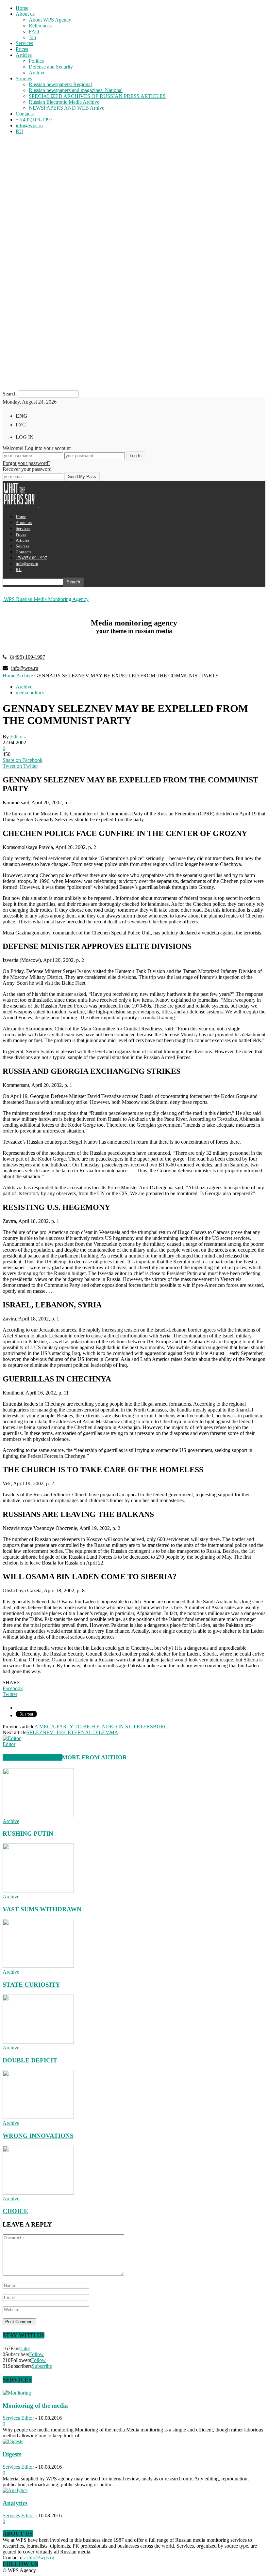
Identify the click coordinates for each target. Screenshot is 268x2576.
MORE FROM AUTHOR (94, 1757)
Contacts (25, 114)
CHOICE (15, 2211)
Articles (24, 55)
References (40, 26)
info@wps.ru (29, 125)
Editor (17, 737)
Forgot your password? (26, 463)
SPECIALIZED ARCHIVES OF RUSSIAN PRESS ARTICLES (97, 96)
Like (25, 2348)
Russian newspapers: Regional (60, 84)
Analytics (15, 2503)
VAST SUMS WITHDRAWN (42, 1909)
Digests (12, 2454)
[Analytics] (15, 2490)
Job (32, 37)
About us (25, 14)
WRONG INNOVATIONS (38, 2136)
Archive (37, 73)
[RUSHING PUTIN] (38, 1815)
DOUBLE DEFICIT (30, 2060)
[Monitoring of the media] (17, 2393)
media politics (30, 693)
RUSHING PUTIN (28, 1834)
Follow (36, 2354)
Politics (36, 61)
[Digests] (13, 2441)
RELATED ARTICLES (32, 1757)
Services (24, 43)
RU (19, 131)
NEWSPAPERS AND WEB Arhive (67, 108)
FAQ (34, 31)
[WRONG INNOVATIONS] (38, 2117)
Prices (22, 49)
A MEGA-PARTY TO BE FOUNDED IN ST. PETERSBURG (101, 1727)
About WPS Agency (50, 20)
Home (22, 8)
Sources (24, 78)
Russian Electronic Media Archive (64, 102)
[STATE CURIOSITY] (38, 1966)
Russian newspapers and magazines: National (76, 90)
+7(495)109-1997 (34, 120)
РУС (21, 425)
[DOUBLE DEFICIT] (38, 2042)
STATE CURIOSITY (31, 1985)
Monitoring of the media (35, 2406)
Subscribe (42, 2366)
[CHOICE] (38, 2193)
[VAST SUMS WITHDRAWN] (38, 1891)
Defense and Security (51, 67)
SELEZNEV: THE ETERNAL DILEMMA (72, 1732)
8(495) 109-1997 (28, 657)
